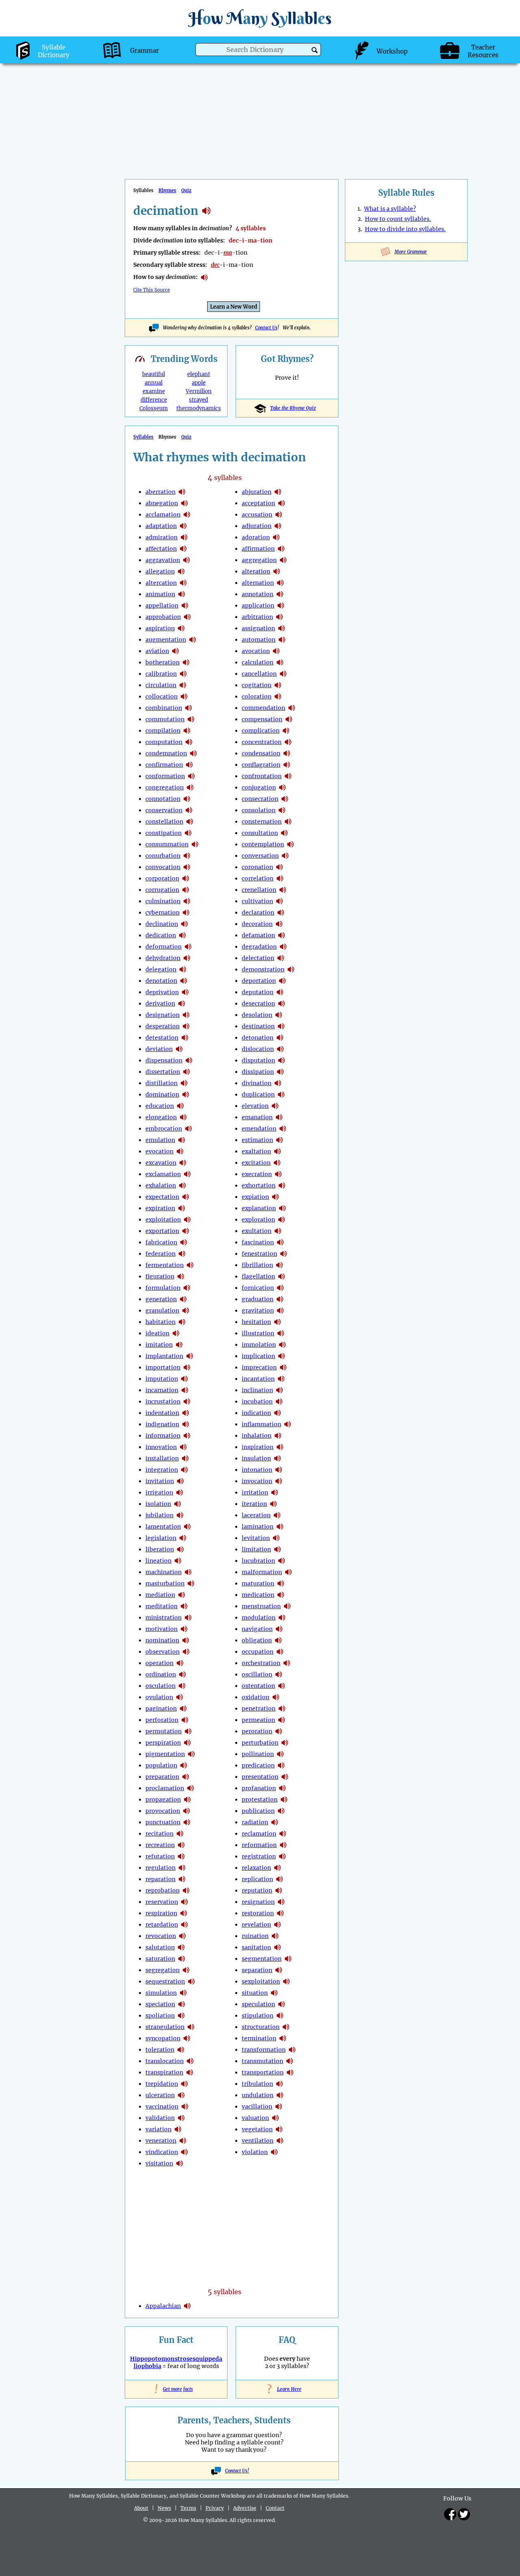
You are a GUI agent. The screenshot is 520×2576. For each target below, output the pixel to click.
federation (160, 1254)
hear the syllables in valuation (275, 2118)
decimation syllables (206, 211)
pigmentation (165, 1754)
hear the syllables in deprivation (185, 992)
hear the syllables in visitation (180, 2163)
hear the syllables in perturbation (285, 1743)
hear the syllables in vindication (184, 2152)
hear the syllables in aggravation (186, 560)
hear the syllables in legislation (183, 1538)
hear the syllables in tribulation (279, 2084)
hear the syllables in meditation (184, 1606)
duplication (258, 1094)
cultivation (257, 901)
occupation (258, 1652)
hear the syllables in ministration (188, 1618)
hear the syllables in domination (186, 1094)
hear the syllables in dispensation (189, 1060)
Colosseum (154, 408)
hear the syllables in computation (189, 742)
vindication (162, 2152)
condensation (261, 753)
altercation (161, 583)
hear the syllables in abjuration (278, 492)
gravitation (258, 1311)
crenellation (259, 890)
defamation (258, 935)
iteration (254, 1504)
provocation (163, 1811)
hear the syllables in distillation (184, 1083)
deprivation (162, 992)
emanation (257, 1117)
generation (161, 1299)
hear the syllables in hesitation (277, 1322)
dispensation (164, 1060)
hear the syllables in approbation (187, 617)
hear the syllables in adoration (276, 537)
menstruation (261, 1606)
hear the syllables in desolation (279, 1015)
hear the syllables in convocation (187, 867)
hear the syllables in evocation (180, 1151)
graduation (258, 1299)
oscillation (257, 1674)
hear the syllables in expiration (182, 1208)
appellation (162, 606)
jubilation (159, 1515)
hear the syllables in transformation (292, 2050)
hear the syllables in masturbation (191, 1583)
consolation (259, 810)
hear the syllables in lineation (178, 1561)
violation (255, 2152)
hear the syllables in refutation (181, 1856)
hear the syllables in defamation (282, 935)
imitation (159, 1345)
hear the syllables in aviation (175, 651)
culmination (163, 901)
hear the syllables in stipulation (280, 2016)
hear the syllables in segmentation (288, 1959)
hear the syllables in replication (279, 1879)
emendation (259, 1129)
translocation (165, 2061)
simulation (161, 1993)
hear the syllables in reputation (279, 1890)
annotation (258, 594)
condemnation (166, 753)
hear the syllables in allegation (181, 571)
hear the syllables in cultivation (279, 901)
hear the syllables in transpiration (190, 2072)
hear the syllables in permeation (282, 1720)
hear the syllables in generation (183, 1299)
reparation (160, 1879)
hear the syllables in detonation (280, 1038)
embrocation (164, 1129)
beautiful (154, 374)
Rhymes (167, 190)
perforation (162, 1720)
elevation (255, 1106)
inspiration (258, 1447)
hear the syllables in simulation (183, 1993)
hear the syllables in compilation (187, 731)
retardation (162, 1925)
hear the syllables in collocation (184, 696)
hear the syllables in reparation (182, 1879)
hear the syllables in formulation (187, 1288)
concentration (262, 742)
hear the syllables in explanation (282, 1208)
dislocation (258, 1049)
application (258, 606)
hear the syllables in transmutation (290, 2061)
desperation (162, 1026)
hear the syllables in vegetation (279, 2129)
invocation (257, 1481)
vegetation (257, 2129)
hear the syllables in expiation (275, 1197)
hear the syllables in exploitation (187, 1220)
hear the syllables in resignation (281, 1902)
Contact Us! (237, 2471)
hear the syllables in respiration (184, 1913)
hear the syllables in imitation (179, 1345)
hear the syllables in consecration (285, 799)
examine (154, 391)
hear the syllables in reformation (283, 1845)
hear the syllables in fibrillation (279, 1265)
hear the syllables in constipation (188, 833)
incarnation (162, 1390)
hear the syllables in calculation (280, 662)
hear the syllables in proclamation (191, 1788)
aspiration (160, 628)
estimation (257, 1140)
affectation (161, 549)
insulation (256, 1458)
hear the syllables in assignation (282, 628)
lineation (158, 1561)
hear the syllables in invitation (180, 1481)
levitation (256, 1538)
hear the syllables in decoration (279, 924)
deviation (159, 1049)
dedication (161, 935)
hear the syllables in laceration (277, 1515)
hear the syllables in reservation (184, 1902)
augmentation (166, 640)
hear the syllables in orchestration (287, 1663)
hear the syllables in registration (282, 1856)
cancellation (259, 674)
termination (259, 2038)
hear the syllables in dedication (182, 935)
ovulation (159, 1697)
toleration (160, 2050)
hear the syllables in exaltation (277, 1151)
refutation (160, 1856)
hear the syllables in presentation (285, 1777)
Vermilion (199, 391)
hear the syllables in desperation (186, 1026)
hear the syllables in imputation (184, 1379)
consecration (260, 799)
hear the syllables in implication (282, 1356)
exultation (257, 1231)
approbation (163, 617)
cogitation (257, 685)
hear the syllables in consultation (284, 833)
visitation (159, 2163)
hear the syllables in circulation (183, 685)
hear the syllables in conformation (191, 776)
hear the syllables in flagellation (282, 1276)
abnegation (162, 503)
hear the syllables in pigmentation (191, 1754)
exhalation (161, 1185)
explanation (259, 1208)
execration (257, 1174)
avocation (256, 651)
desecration (258, 1004)
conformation (165, 776)
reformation (259, 1845)
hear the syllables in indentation (186, 1413)
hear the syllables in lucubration (282, 1561)
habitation (160, 1322)
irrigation (159, 1492)
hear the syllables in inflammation (288, 1424)
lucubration (258, 1561)
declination (162, 924)
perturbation (260, 1743)
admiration (161, 537)
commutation (165, 719)
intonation (257, 1470)
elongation (161, 1117)
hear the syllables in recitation (180, 1834)
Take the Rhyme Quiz (293, 408)
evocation (159, 1151)
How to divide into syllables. (405, 229)
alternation (258, 583)
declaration (258, 913)
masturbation (165, 1583)
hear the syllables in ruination (275, 1936)
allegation (160, 571)
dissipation (258, 1072)
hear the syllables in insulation (277, 1458)
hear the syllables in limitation (277, 1549)
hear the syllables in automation (282, 640)
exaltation (256, 1151)
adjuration (257, 526)
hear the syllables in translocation (190, 2061)
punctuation (163, 1822)
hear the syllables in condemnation (193, 753)
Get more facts (176, 2389)
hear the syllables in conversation (285, 856)
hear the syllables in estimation (279, 1140)
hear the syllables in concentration (288, 742)
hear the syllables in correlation (280, 878)
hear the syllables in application (281, 606)
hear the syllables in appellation (185, 606)
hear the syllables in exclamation (187, 1174)
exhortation (259, 1185)
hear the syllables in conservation (189, 810)
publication (258, 1811)
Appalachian (163, 2306)
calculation (258, 662)
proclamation (165, 1788)
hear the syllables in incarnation (185, 1390)
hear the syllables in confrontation (288, 776)
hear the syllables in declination (184, 924)
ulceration (160, 2095)
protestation (260, 1800)
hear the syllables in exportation (186, 1231)
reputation (257, 1890)
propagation (163, 1800)
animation (160, 594)
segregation (162, 1970)
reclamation (259, 1834)
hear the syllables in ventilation (280, 2141)
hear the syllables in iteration (273, 1504)
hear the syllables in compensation (289, 719)
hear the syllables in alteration (277, 571)
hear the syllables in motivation (184, 1629)
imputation (162, 1379)
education (160, 1106)
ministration (164, 1618)
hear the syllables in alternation (280, 583)
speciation (160, 2004)
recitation (159, 1834)
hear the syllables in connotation (187, 799)
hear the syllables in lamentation (187, 1527)
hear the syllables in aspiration (181, 628)
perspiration (163, 1743)
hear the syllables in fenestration (284, 1254)
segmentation (262, 1959)
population (161, 1765)
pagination (161, 1709)
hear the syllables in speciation (182, 2004)
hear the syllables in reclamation (283, 1834)
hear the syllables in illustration (281, 1333)
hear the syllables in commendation (292, 708)
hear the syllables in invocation (279, 1481)
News (164, 2508)
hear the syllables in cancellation (283, 674)
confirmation (164, 765)
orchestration (261, 1663)
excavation (161, 1163)
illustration (258, 1333)
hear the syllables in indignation (186, 1424)
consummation (167, 844)
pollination (258, 1754)
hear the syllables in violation (274, 2152)
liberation (160, 1549)
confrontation (262, 776)
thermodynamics (199, 408)
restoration (258, 1913)
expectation (162, 1197)
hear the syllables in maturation (281, 1583)
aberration (160, 492)
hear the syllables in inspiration (280, 1447)
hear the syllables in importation (187, 1367)
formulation (163, 1288)
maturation (258, 1583)
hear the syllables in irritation (275, 1492)
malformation (262, 1572)
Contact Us (266, 328)
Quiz (186, 190)
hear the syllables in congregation (190, 787)
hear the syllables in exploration (282, 1220)
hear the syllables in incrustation (187, 1402)
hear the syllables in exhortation (282, 1185)
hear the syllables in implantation (190, 1356)
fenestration (259, 1254)
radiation (255, 1822)
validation (160, 2118)
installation (162, 1458)
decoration (257, 924)
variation (158, 2129)
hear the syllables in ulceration (181, 2095)
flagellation (258, 1276)
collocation (161, 696)
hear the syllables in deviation (179, 1049)
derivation (160, 1004)
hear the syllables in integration (184, 1470)
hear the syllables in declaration (281, 913)
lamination (258, 1527)
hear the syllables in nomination (186, 1640)
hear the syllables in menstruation (287, 1606)
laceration (256, 1515)
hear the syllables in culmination (187, 901)
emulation (160, 1140)
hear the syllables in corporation (186, 878)
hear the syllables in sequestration (191, 1981)
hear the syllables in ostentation (282, 1686)
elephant (199, 374)
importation (163, 1367)
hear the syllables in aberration (182, 492)
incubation (257, 1402)
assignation (258, 628)
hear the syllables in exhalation (182, 1185)
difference (154, 400)
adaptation (161, 526)
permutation (164, 1731)
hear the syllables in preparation (186, 1777)
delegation (161, 969)
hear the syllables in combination (188, 708)
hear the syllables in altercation (183, 583)
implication (258, 1356)
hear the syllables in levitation (276, 1538)
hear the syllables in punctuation (187, 1822)
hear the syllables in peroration (279, 1731)
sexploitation (261, 1981)
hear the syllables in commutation (191, 719)
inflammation (261, 1424)
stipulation (258, 2016)
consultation (260, 833)
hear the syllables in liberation (180, 1549)
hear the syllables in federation (182, 1254)
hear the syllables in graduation (280, 1299)
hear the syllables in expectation (186, 1197)
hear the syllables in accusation (279, 515)
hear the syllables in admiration (184, 537)
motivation (161, 1629)
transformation (264, 2050)
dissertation (163, 1072)
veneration (161, 2141)
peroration (257, 1731)
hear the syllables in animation (182, 594)
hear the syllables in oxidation (276, 1697)
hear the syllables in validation (181, 2118)
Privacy (215, 2508)
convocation (163, 867)
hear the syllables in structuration (286, 2027)
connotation (163, 799)
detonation (258, 1038)
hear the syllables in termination (283, 2038)
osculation (160, 1686)
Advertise (245, 2508)
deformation (164, 947)
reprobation (162, 1890)
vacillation (257, 2107)
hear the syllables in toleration (181, 2050)
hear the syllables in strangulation (191, 2027)
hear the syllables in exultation (278, 1231)
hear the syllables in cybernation (186, 913)
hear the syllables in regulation (182, 1868)
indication (256, 1413)
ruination (255, 1936)
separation (257, 1970)
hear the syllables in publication (281, 1811)
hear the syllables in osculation (182, 1686)
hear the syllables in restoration (280, 1913)
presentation (260, 1777)
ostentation (258, 1686)
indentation (162, 1413)
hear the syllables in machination (188, 1572)
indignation (162, 1424)
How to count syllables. (398, 219)
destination (258, 1026)
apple (199, 383)
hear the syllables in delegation (183, 969)
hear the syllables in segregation (186, 1970)
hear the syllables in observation (186, 1652)
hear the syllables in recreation (181, 1845)
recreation (160, 1845)
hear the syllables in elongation (183, 1117)
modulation (259, 1618)
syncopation (163, 2038)
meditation (161, 1606)
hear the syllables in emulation (182, 1140)
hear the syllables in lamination (280, 1527)
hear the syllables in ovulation (180, 1697)
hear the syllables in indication (277, 1413)
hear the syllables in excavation (183, 1163)
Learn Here (287, 2389)
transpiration (164, 2072)
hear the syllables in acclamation (187, 515)
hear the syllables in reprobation (186, 1890)
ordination (161, 1674)
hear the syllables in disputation (282, 1060)
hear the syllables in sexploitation (286, 1981)
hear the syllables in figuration (181, 1276)
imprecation (259, 1367)
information (163, 1436)
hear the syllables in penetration (282, 1709)
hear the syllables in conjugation (282, 787)
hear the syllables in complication (286, 731)
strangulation (165, 2027)
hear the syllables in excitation (277, 1163)
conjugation (259, 787)
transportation (263, 2072)
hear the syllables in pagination (183, 1709)
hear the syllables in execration (278, 1174)
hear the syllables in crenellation (283, 890)
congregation (165, 787)
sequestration (165, 1981)
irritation (255, 1492)
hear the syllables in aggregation (283, 560)
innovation (161, 1447)
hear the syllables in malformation (288, 1572)
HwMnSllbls (260, 18)
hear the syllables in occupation (280, 1652)
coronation (257, 867)
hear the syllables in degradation (283, 947)
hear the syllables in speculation (282, 2004)
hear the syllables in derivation (182, 1004)
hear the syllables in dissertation (186, 1072)
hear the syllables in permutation (188, 1731)
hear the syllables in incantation (281, 1379)
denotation (161, 981)
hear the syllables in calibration (183, 674)
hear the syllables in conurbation (187, 856)
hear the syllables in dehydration (187, 958)
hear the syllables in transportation (290, 2072)
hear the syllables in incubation (279, 1402)
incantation (258, 1379)
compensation (262, 719)
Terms (188, 2508)
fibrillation (257, 1265)
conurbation (163, 856)
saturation (160, 1959)
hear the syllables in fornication (280, 1288)
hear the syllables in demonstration (291, 969)
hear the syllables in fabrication (184, 1242)
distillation (161, 1083)
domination (162, 1094)
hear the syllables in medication (281, 1595)
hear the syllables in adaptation (183, 526)
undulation (258, 2095)
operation (159, 1663)
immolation (259, 1345)
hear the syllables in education (180, 1106)
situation (255, 1993)
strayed (198, 400)
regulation (160, 1868)
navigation (257, 1629)
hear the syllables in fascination (280, 1242)
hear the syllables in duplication (281, 1094)
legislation (161, 1538)
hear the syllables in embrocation (188, 1129)
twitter (464, 2514)
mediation (160, 1595)
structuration (261, 2027)
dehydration (163, 958)
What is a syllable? (390, 209)
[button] (315, 50)
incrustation (163, 1402)
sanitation (256, 1947)
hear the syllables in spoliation (181, 2016)
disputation (258, 1060)
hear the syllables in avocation (276, 651)
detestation (162, 1038)
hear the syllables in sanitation (277, 1947)
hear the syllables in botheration (186, 662)
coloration (257, 696)
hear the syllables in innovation (183, 1447)
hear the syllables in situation (274, 1993)
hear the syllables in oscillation (279, 1674)
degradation (259, 947)
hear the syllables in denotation (184, 981)
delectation (258, 958)
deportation (259, 981)
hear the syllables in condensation (287, 753)
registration (259, 1856)
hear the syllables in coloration (278, 696)
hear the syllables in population (184, 1765)
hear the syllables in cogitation (278, 685)
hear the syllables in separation (279, 1970)
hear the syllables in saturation (182, 1959)
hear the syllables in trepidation (184, 2084)
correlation (258, 878)
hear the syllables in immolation (282, 1345)
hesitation (256, 1322)
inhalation (257, 1436)
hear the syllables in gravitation (280, 1311)
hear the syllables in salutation (181, 1947)
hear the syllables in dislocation (280, 1049)
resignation (258, 1902)
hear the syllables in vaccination (185, 2107)
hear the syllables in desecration (282, 1004)
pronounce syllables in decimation (204, 277)
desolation (257, 1015)
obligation (257, 1640)
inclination (257, 1390)
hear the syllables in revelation (277, 1925)
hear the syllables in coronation (279, 867)
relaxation (256, 1868)
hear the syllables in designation (186, 1015)
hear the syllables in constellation (190, 822)
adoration (256, 537)
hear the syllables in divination (278, 1083)
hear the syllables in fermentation (190, 1265)
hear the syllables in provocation (186, 1811)
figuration (160, 1276)
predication (258, 1765)
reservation (162, 1902)
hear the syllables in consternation (288, 822)
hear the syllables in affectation (183, 549)
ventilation (258, 2141)
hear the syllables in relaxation (277, 1868)
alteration (256, 571)
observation (162, 1652)
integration (162, 1470)
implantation (164, 1356)
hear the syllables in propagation (187, 1800)
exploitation (163, 1220)
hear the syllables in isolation (178, 1504)
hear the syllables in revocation (182, 1936)
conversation (260, 856)
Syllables (143, 437)
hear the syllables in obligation (278, 1640)
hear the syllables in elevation (275, 1106)
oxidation (256, 1697)
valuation (255, 2118)
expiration (160, 1208)
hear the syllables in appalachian (187, 2306)
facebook (450, 2514)
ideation (157, 1333)
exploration (258, 1220)
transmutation (262, 2061)
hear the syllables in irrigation (180, 1492)
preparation (162, 1777)
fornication (258, 1288)
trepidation (162, 2084)
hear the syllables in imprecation (283, 1367)
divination (257, 1083)
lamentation (163, 1527)
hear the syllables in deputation (280, 992)
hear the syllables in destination (281, 1026)
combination (164, 708)
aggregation (259, 560)
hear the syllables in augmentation (193, 640)
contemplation (263, 844)
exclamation (163, 1174)
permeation (258, 1720)
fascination (258, 1242)
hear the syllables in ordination (182, 1674)
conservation (164, 810)
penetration (259, 1709)
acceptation (258, 503)
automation (259, 640)
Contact (275, 2508)
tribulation (257, 2084)
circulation (161, 685)
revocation (161, 1936)
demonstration (263, 969)
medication (258, 1595)
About (141, 2508)
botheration (162, 662)
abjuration (257, 492)
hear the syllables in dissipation (280, 1072)
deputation (258, 992)
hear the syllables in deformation (188, 947)
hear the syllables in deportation (282, 981)
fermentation (165, 1265)
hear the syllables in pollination (280, 1754)
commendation (263, 708)
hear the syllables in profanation (282, 1788)
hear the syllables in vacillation (279, 2107)
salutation (160, 1947)
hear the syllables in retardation (184, 1925)
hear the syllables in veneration (183, 2141)
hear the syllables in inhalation (278, 1436)
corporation (162, 878)
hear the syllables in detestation (185, 1038)
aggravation (163, 560)
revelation (256, 1925)
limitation (256, 1549)
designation (162, 1015)
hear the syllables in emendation (283, 1129)
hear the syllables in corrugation (186, 890)
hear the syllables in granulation (186, 1311)
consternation (262, 822)
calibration (161, 674)
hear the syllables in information (187, 1436)
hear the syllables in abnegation (184, 503)
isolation (158, 1504)
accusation (257, 515)
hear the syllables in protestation (284, 1800)
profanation (259, 1788)
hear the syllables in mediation (182, 1595)
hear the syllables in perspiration (187, 1743)
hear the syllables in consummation (195, 844)
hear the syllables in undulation (280, 2095)
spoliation (160, 2016)
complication (261, 731)
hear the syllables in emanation (279, 1117)
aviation (157, 651)
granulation (162, 1311)
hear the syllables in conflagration (287, 765)
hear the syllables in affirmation (281, 549)
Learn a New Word (234, 307)
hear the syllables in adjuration (278, 526)
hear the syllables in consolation (282, 810)
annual (154, 383)
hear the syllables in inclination (279, 1390)
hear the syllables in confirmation (189, 765)
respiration (161, 1913)
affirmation (258, 549)
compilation (163, 731)
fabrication (161, 1242)
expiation (255, 1197)
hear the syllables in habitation (182, 1322)
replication (257, 1879)
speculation (258, 2004)
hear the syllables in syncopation (187, 2038)
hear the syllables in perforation (185, 1720)
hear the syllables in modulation (282, 1618)
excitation (256, 1163)
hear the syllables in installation (185, 1458)
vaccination (162, 2107)
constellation (164, 822)
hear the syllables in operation (180, 1663)
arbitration (257, 617)
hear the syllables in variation (178, 2129)
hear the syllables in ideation (176, 1333)
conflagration (261, 765)
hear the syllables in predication (281, 1765)
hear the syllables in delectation (281, 958)
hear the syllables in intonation (279, 1470)
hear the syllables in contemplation (290, 844)
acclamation (163, 515)
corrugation (162, 890)
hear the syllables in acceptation (282, 503)
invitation (160, 1481)
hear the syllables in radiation (275, 1822)
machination (164, 1572)
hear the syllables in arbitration (279, 617)
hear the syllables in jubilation (180, 1515)
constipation (164, 833)
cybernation (162, 913)
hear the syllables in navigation (279, 1629)
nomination (162, 1640)
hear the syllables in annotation (280, 594)
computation (164, 742)
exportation (162, 1231)
